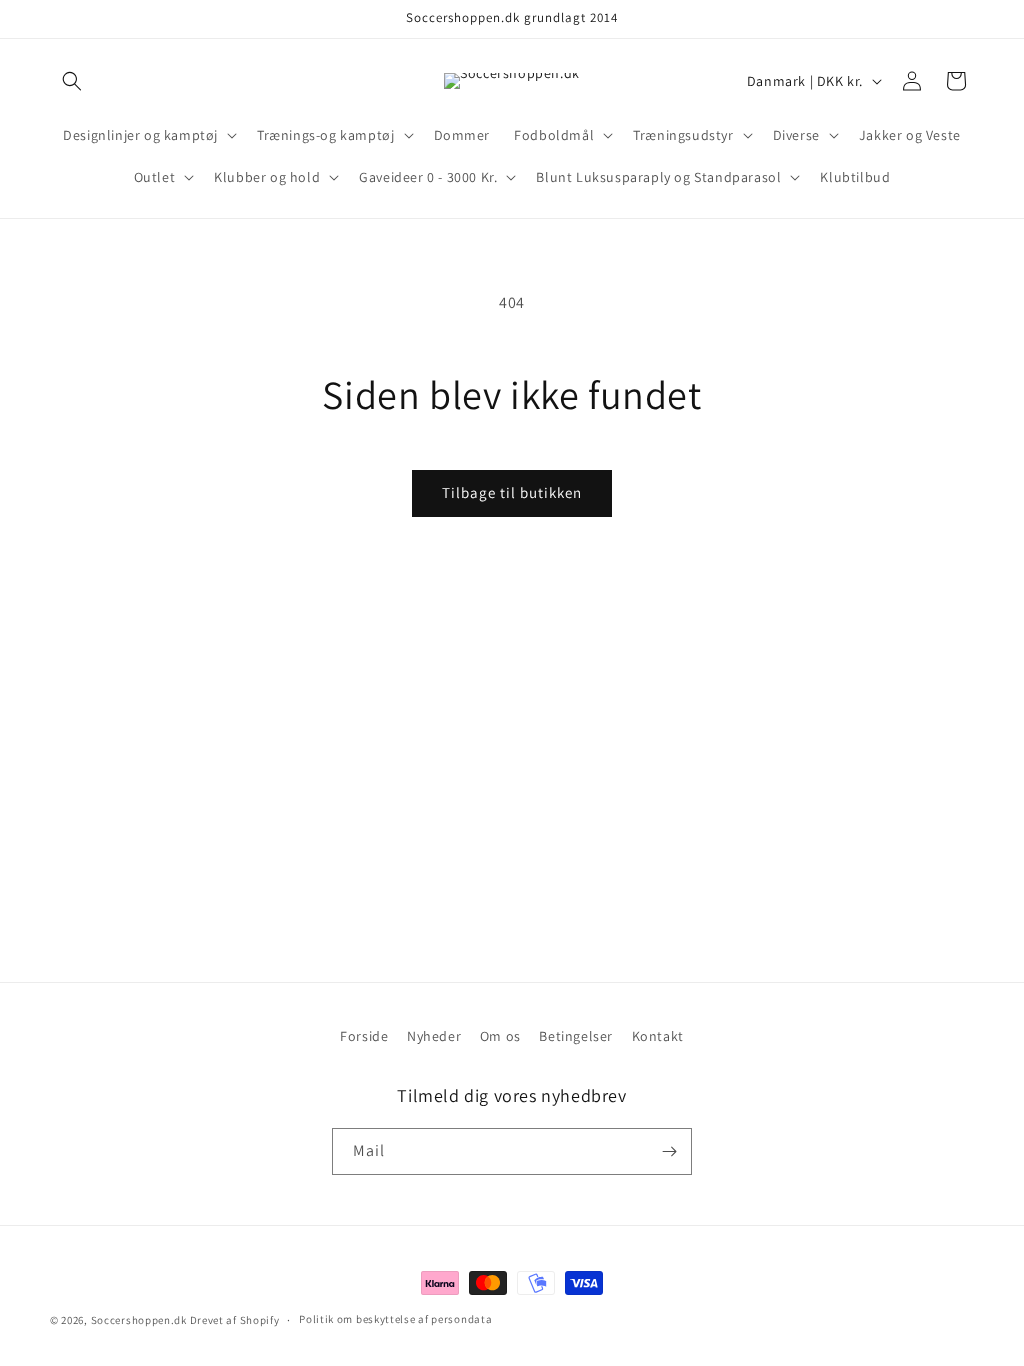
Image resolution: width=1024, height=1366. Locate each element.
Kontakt (658, 1036)
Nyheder (434, 1036)
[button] (72, 81)
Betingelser (576, 1036)
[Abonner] (669, 1151)
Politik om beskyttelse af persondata (395, 1319)
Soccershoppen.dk (139, 1320)
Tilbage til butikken (512, 492)
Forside (364, 1036)
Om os (500, 1036)
